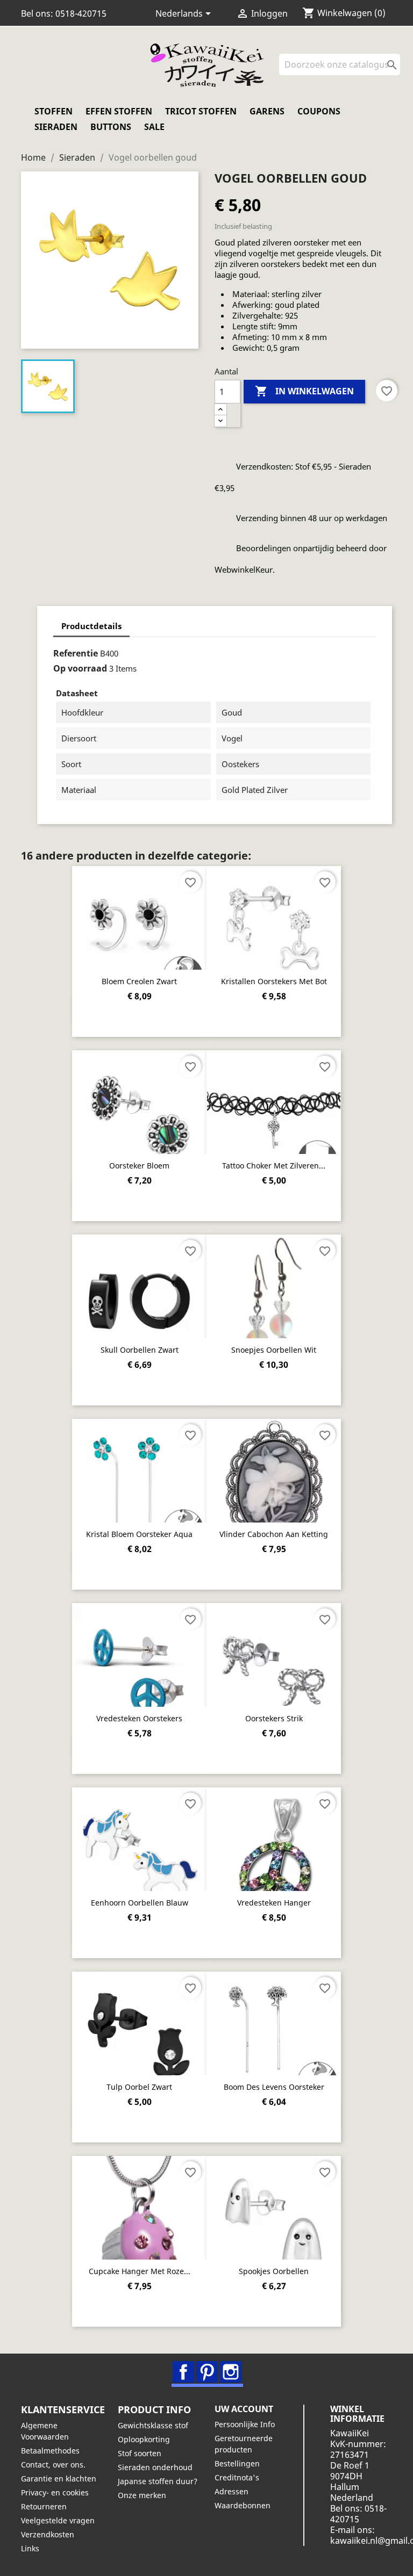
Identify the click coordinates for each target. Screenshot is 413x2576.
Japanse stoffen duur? (158, 2481)
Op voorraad (80, 668)
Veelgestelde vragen (58, 2520)
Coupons (319, 111)
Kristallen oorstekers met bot (274, 981)
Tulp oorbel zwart (139, 2087)
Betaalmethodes (50, 2451)
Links (30, 2548)
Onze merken (142, 2495)
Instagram (231, 2372)
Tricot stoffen (201, 111)
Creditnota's (237, 2477)
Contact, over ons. (53, 2465)
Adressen (232, 2491)
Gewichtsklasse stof (153, 2425)
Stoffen (54, 111)
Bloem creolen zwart (139, 981)
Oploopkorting (144, 2439)
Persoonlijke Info (245, 2424)
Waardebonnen (243, 2505)
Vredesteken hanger (274, 1903)
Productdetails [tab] (91, 626)
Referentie (76, 653)
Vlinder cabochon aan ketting (274, 1534)
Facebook (183, 2372)
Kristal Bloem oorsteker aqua (139, 1534)
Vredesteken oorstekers (139, 1718)
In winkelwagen (304, 391)
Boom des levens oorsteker (274, 2087)
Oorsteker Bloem (139, 1166)
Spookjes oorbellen (274, 2271)
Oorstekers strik (274, 1718)
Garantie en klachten (59, 2478)
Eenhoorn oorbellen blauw (140, 1903)
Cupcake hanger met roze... (140, 2271)
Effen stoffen (119, 111)
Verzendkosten (48, 2534)
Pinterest (207, 2372)
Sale (154, 127)
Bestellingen (237, 2463)
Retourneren (44, 2506)
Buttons (111, 127)
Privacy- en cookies (55, 2492)
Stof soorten (140, 2453)
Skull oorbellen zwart (140, 1350)
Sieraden (56, 127)
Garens (267, 111)
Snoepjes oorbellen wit (274, 1350)
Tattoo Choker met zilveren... (274, 1166)
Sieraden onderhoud (155, 2467)
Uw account (244, 2409)
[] (396, 72)
